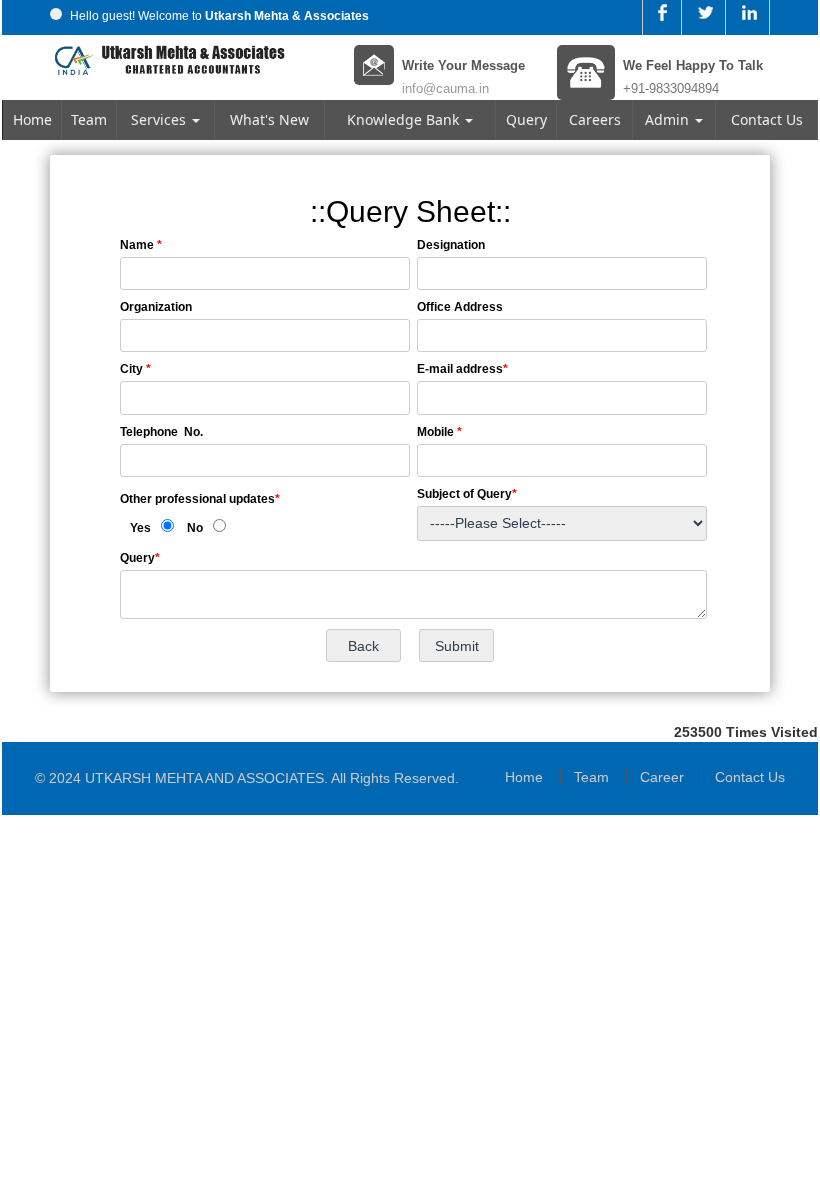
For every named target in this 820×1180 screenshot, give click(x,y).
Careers (595, 119)
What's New (269, 119)
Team (89, 119)
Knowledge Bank (405, 119)
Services (160, 119)
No (195, 528)
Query (526, 119)
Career (662, 777)
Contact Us (767, 119)
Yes (140, 528)
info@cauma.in (445, 88)
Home (32, 119)
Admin (669, 119)
